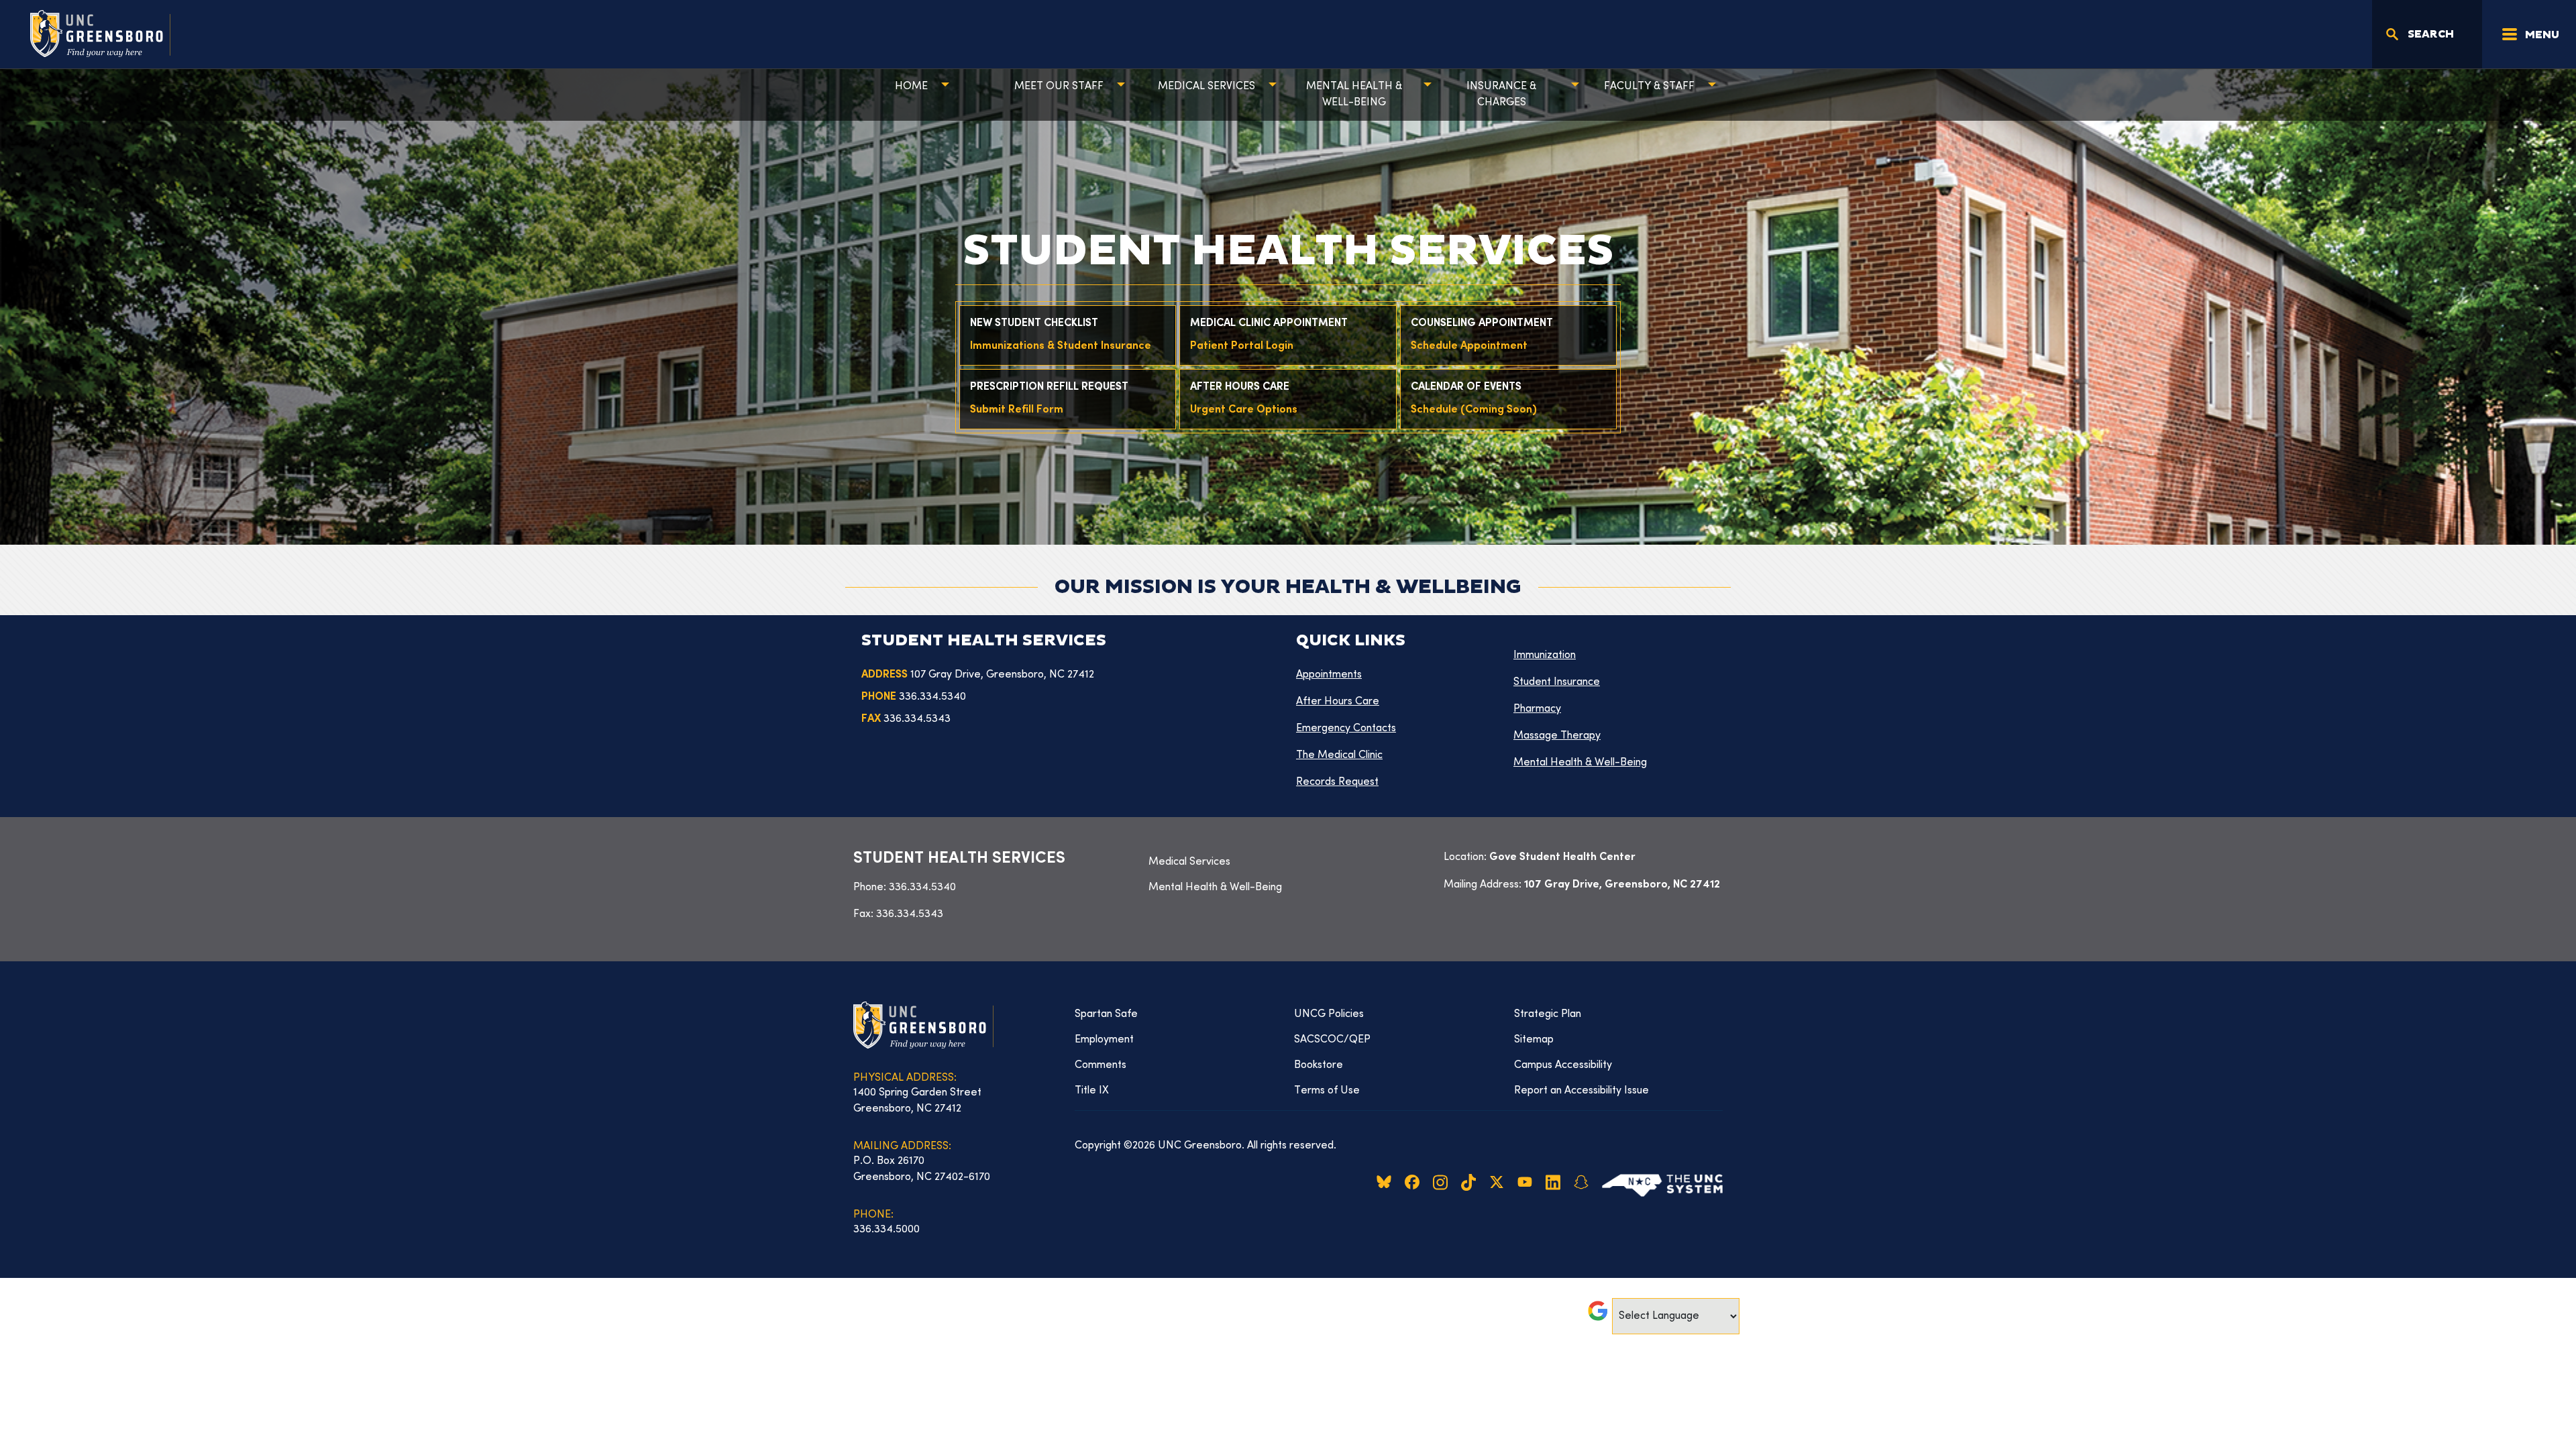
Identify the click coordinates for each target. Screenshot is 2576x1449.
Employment (1104, 1040)
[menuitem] (1288, 862)
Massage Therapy (1557, 736)
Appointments (1329, 675)
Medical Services (1206, 87)
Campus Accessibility (1563, 1065)
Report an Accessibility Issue (1581, 1091)
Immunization (1545, 655)
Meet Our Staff (1059, 87)
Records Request (1337, 782)
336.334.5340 (922, 888)
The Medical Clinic (1339, 755)
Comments (1101, 1065)
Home (911, 87)
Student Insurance (1557, 682)
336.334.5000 (887, 1230)
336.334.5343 (910, 914)
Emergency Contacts (1346, 729)
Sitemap (1534, 1040)
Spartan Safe (1106, 1014)
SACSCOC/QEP (1332, 1040)
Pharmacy (1537, 709)
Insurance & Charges (1501, 95)
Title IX (1092, 1091)
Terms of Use (1327, 1091)
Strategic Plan (1548, 1014)
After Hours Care (1338, 702)
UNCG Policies (1329, 1014)
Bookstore (1319, 1065)
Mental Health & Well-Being (1354, 95)
